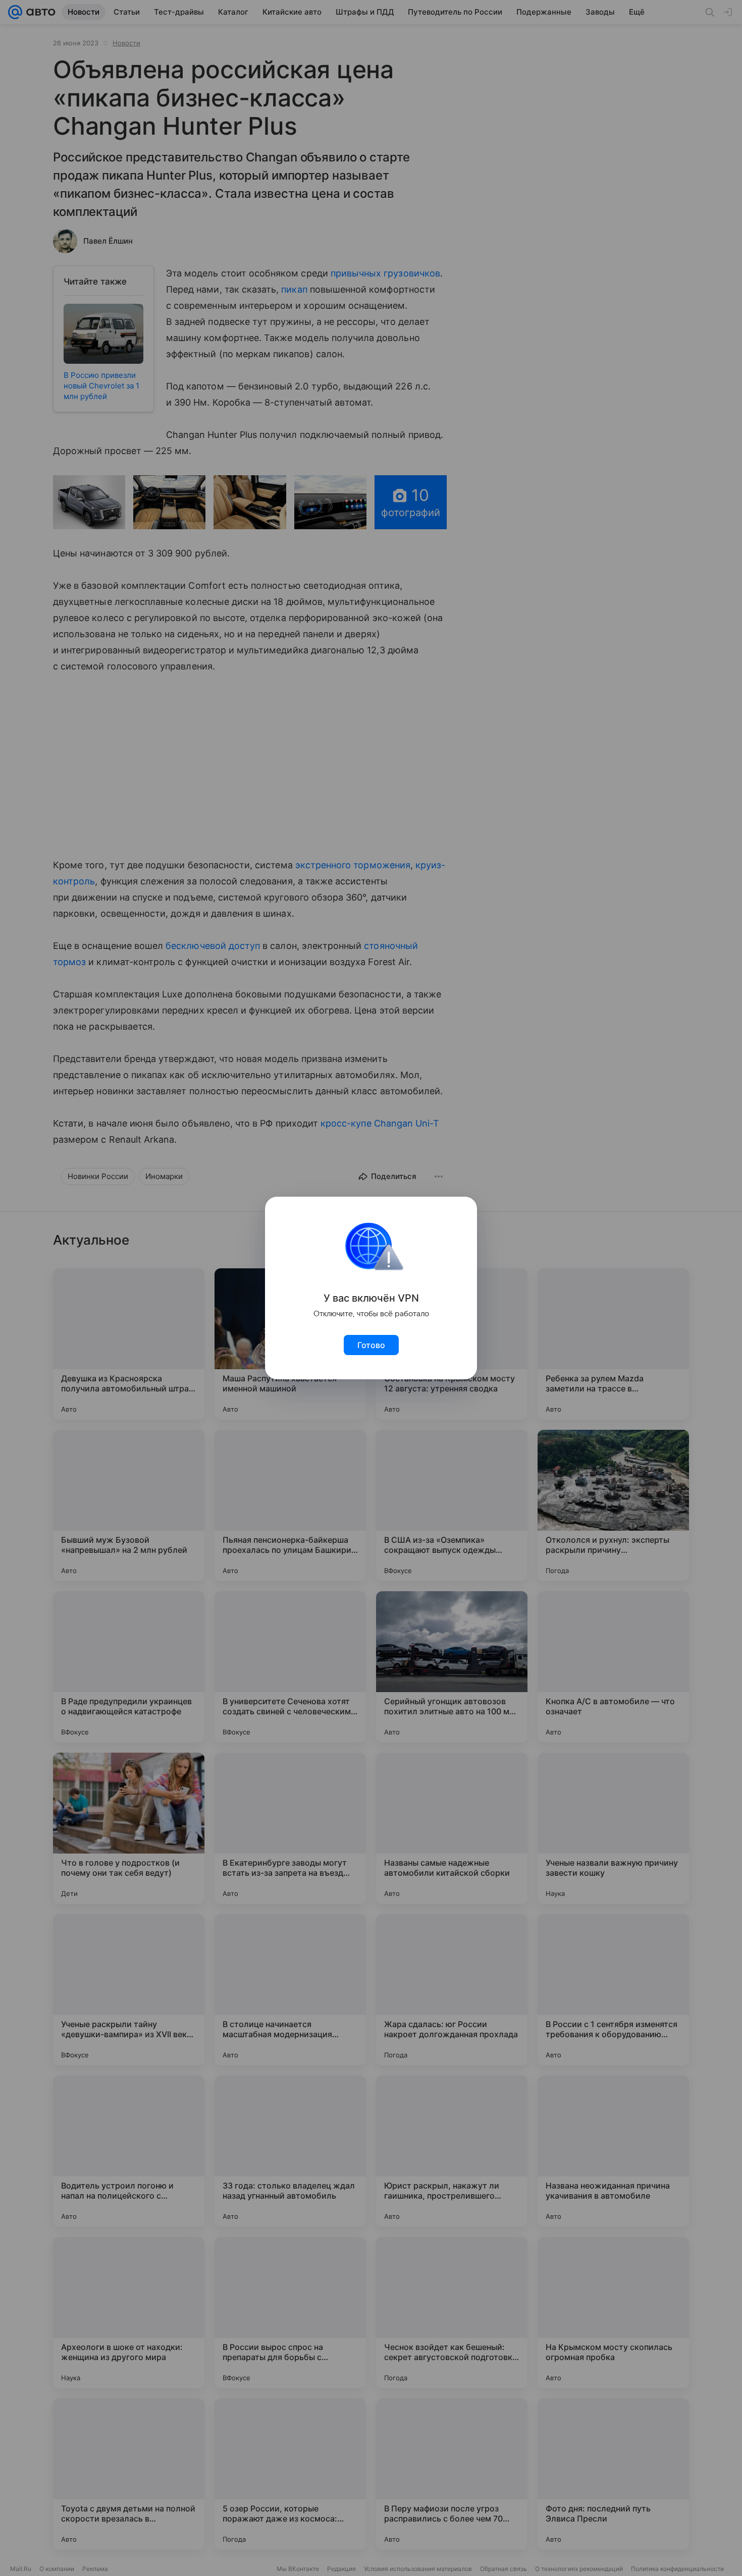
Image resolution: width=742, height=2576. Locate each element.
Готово (371, 1345)
